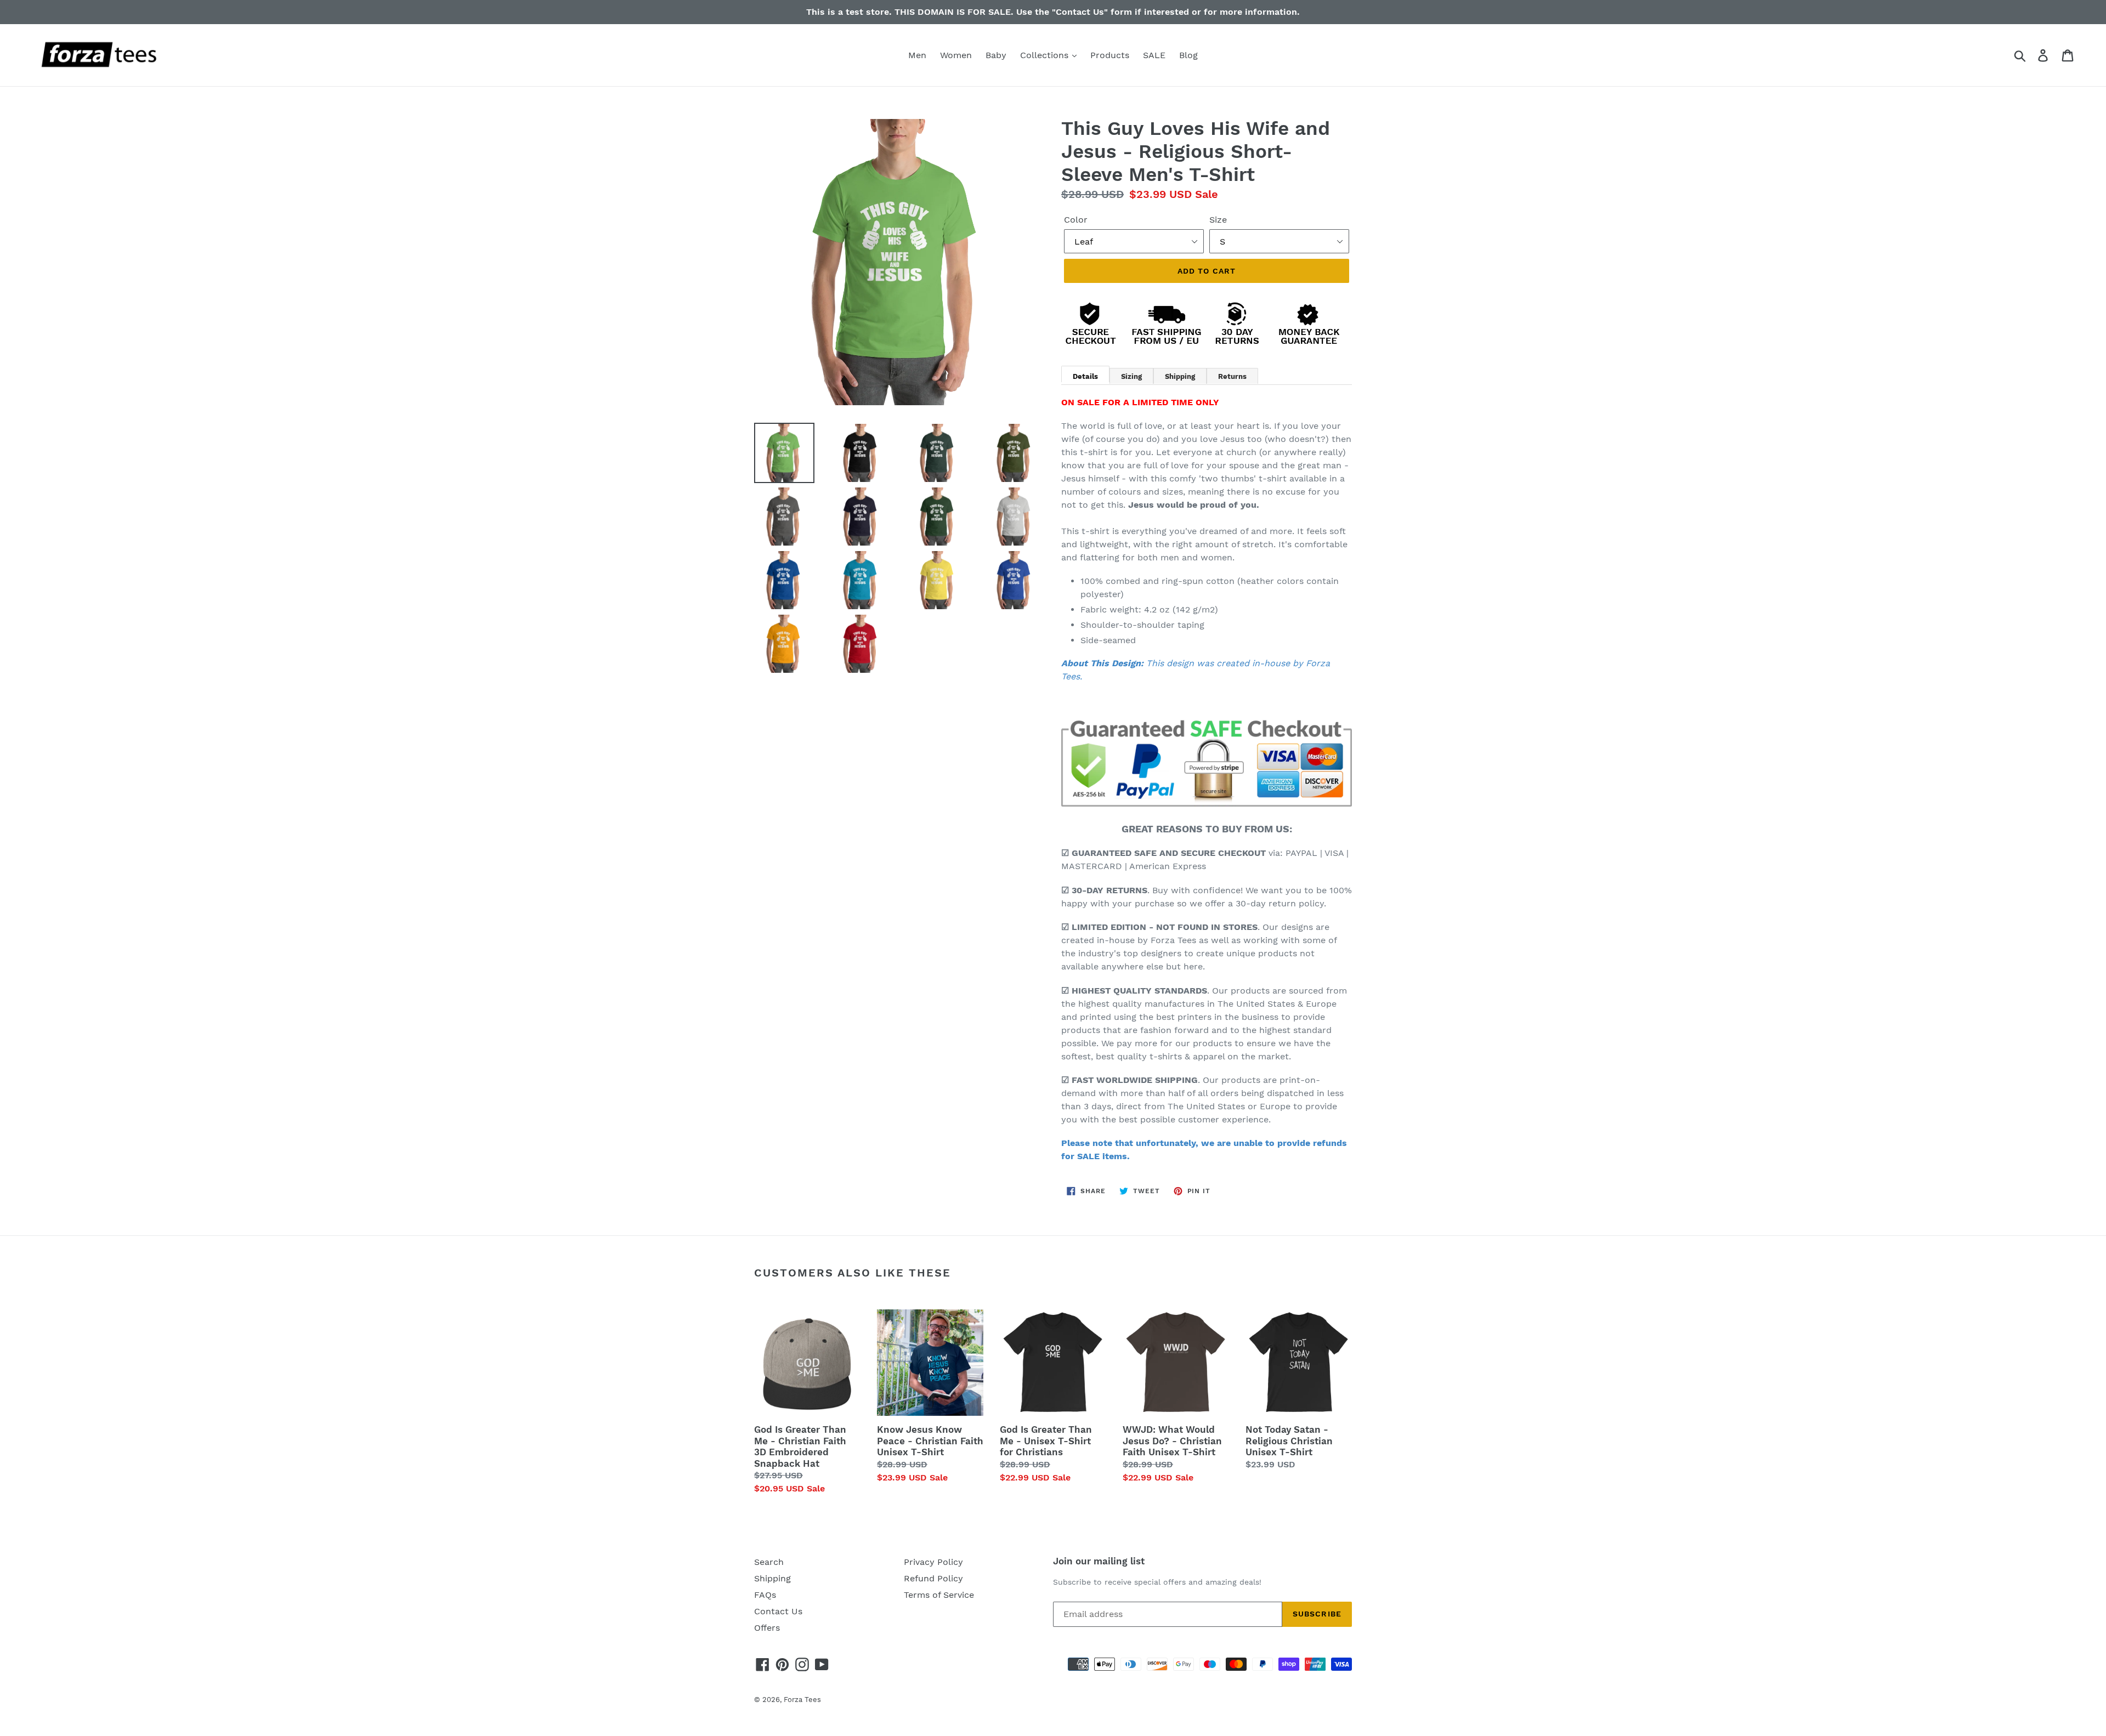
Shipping (772, 1578)
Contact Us (778, 1611)
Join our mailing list (1099, 1561)
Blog (1188, 55)
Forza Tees (802, 1700)
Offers (767, 1628)
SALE (1154, 55)
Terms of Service (939, 1595)
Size (1218, 220)
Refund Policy (933, 1578)
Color (1076, 220)
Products (1110, 55)
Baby (996, 55)
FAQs (765, 1595)
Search (769, 1562)
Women (956, 55)
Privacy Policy (933, 1562)
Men (917, 55)
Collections (1046, 55)
